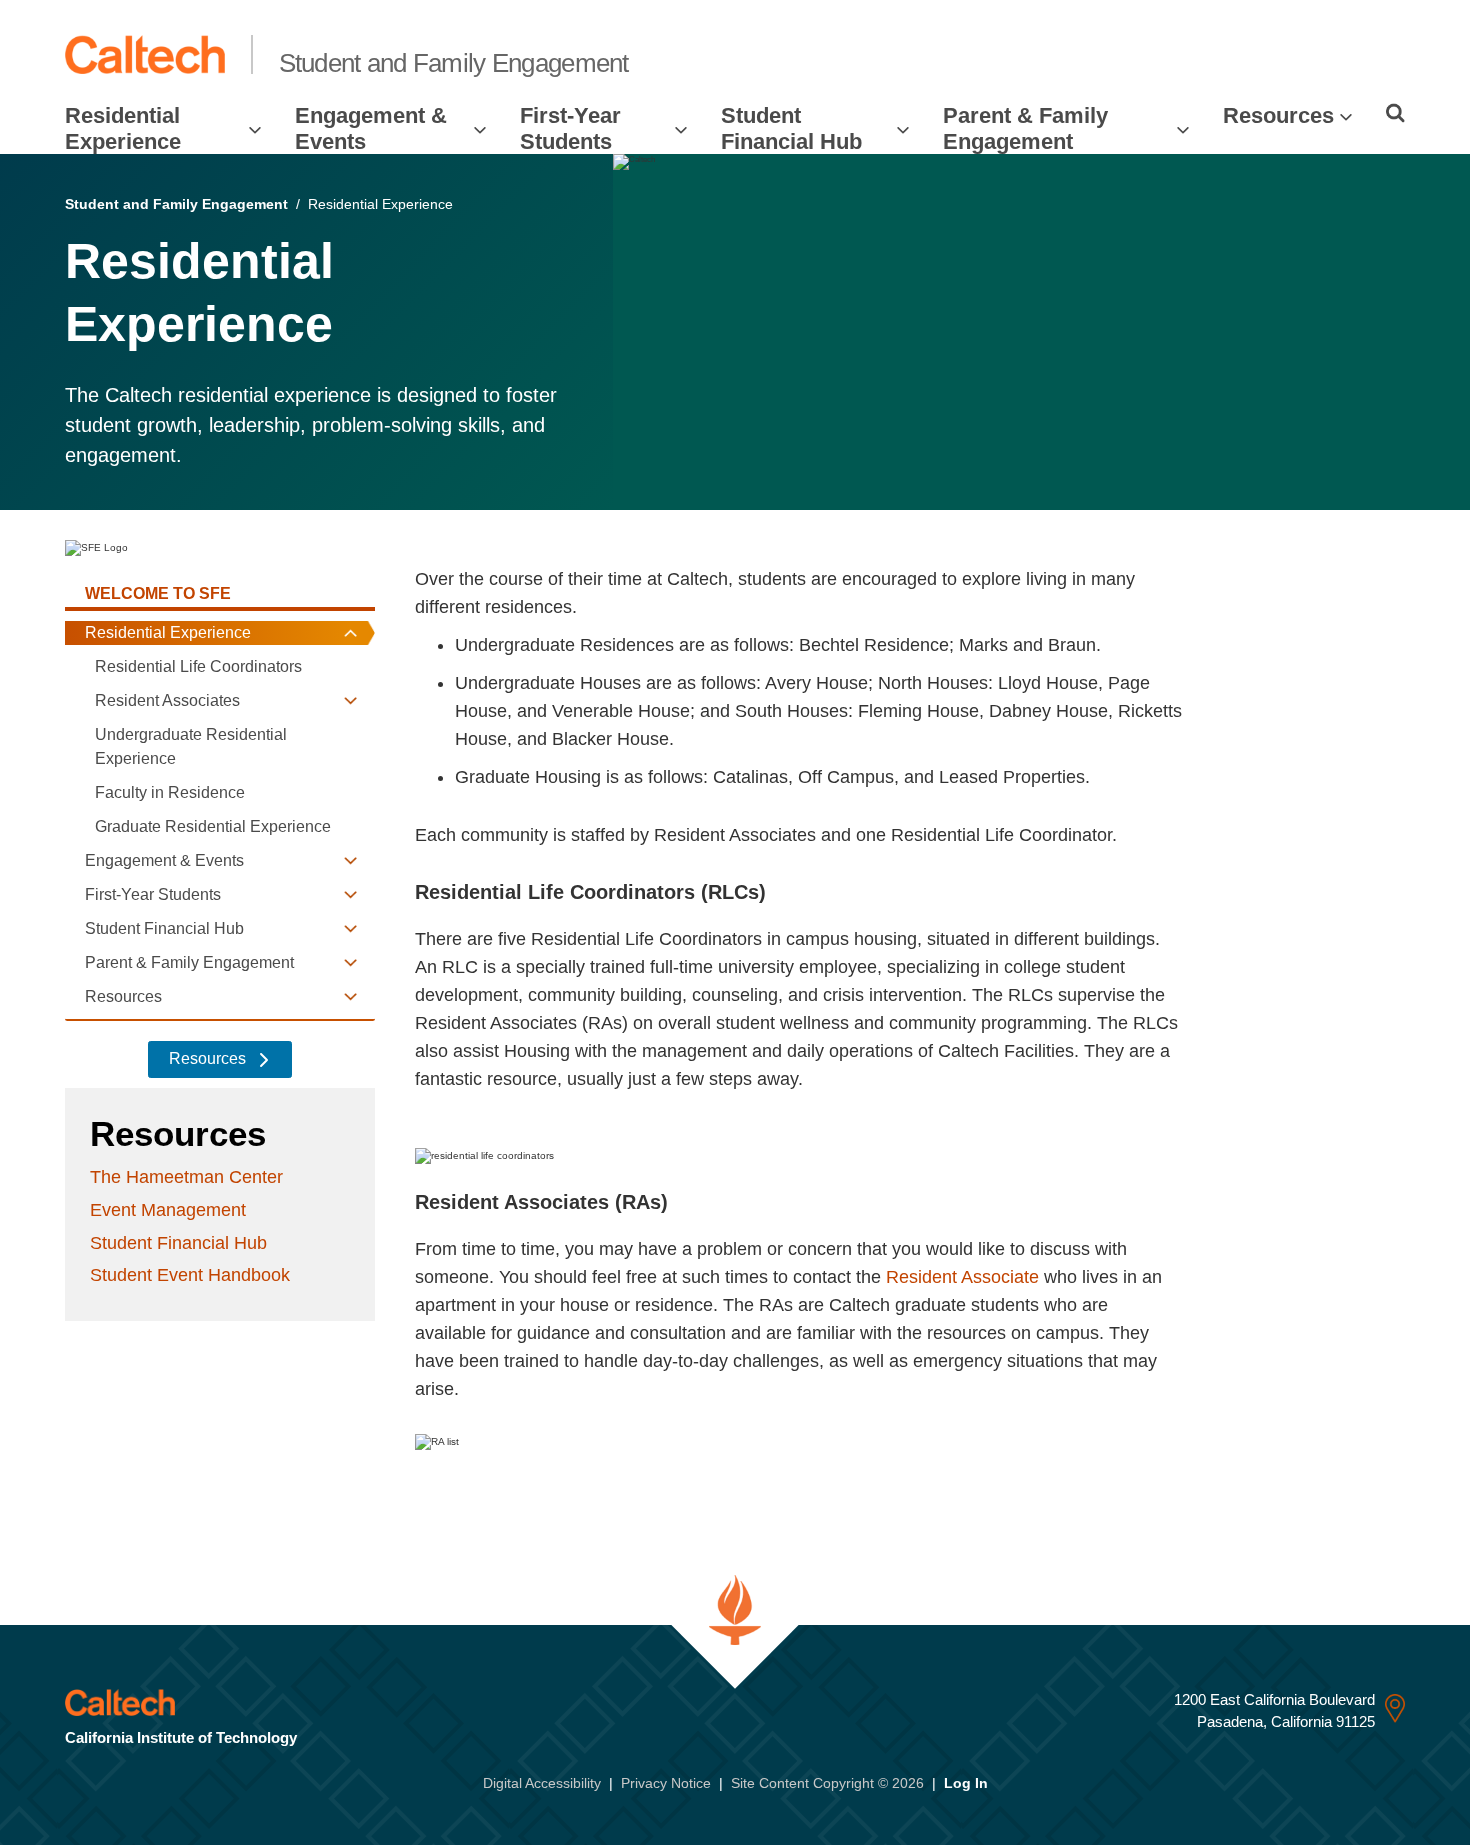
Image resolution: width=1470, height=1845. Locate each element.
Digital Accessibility (542, 1783)
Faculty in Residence (170, 792)
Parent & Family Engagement (1025, 128)
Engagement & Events (371, 128)
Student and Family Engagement (454, 63)
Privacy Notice (666, 1783)
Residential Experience (123, 128)
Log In (966, 1783)
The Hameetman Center (186, 1177)
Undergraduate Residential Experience (191, 746)
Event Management (168, 1210)
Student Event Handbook (190, 1275)
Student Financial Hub (791, 128)
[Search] (1395, 113)
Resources (1278, 115)
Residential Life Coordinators (198, 666)
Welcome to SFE (158, 593)
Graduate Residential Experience (213, 826)
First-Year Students (570, 128)
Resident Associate (962, 1277)
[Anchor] (778, 892)
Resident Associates (167, 700)
